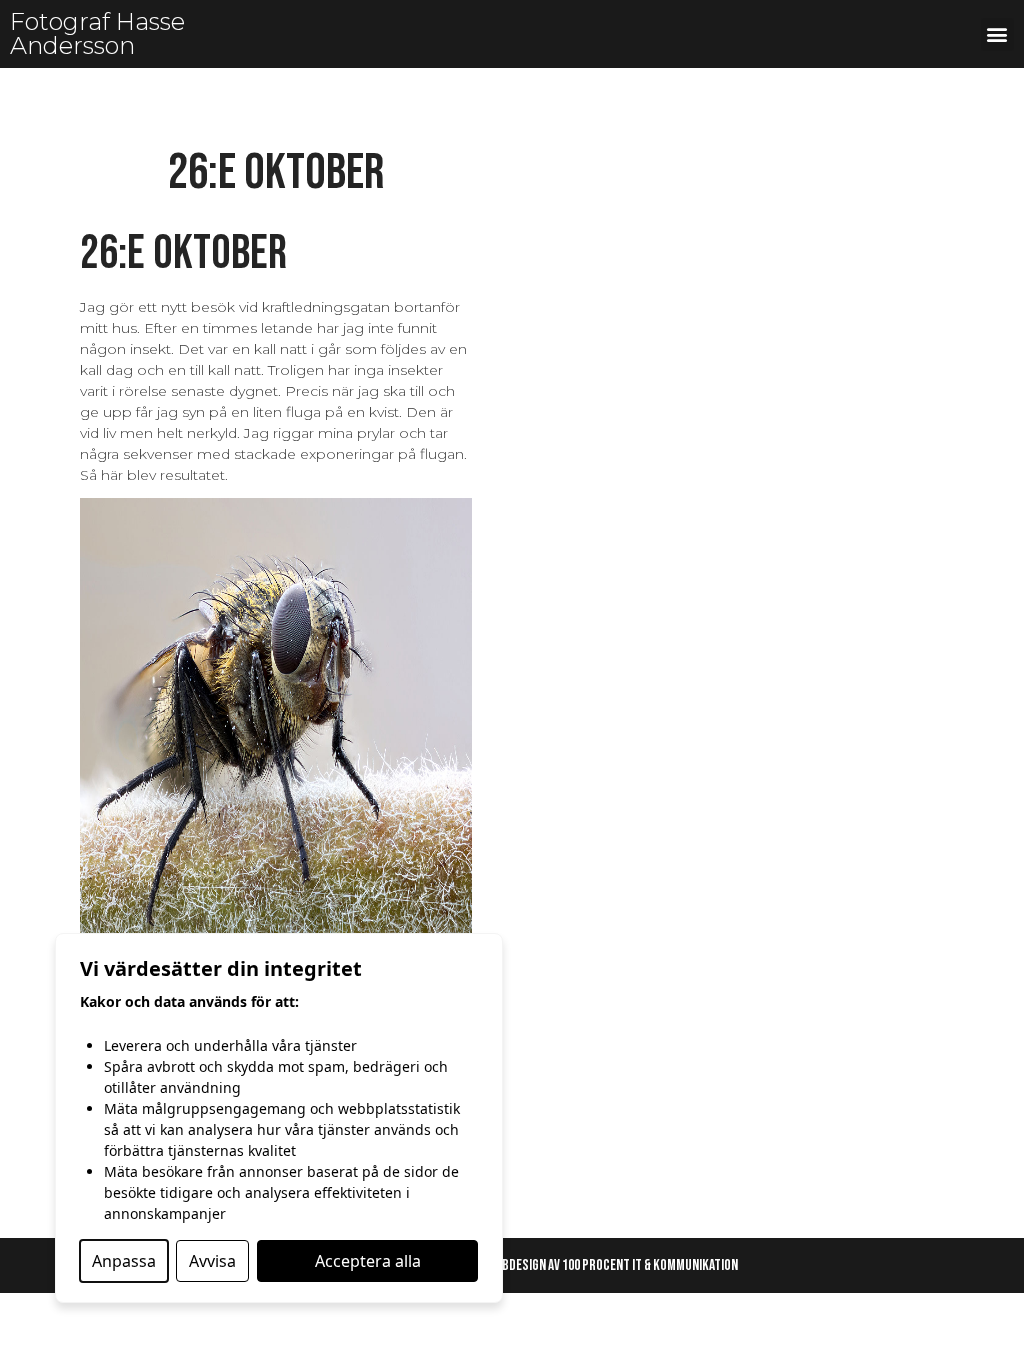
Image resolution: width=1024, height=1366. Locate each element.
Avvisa (212, 1261)
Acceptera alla (368, 1261)
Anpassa (124, 1261)
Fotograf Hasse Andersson (97, 33)
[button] (997, 34)
